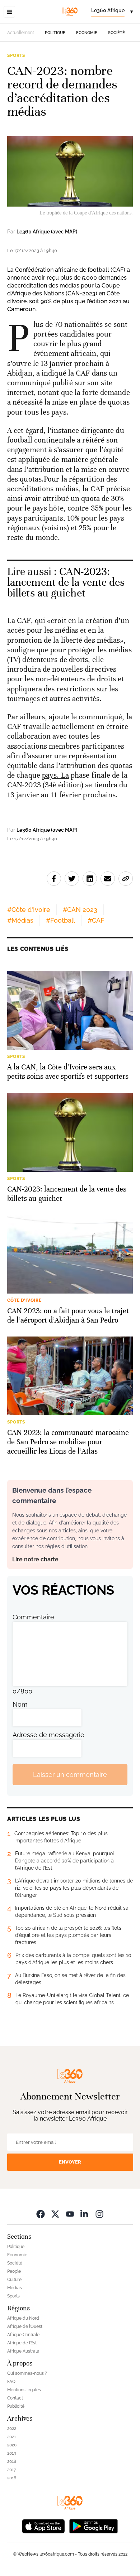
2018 (12, 2461)
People (14, 2271)
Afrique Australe (23, 2351)
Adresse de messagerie (48, 1735)
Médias (15, 2288)
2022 (12, 2428)
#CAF (96, 920)
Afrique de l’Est (22, 2343)
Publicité (16, 2406)
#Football (60, 920)
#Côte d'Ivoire (29, 910)
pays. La (55, 775)
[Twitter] (55, 2214)
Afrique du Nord (23, 2318)
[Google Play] (93, 2526)
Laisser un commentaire (70, 1775)
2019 (12, 2453)
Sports (16, 55)
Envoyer (70, 2162)
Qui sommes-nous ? (27, 2373)
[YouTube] (70, 2214)
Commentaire (33, 1617)
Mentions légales (24, 2390)
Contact (15, 2398)
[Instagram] (99, 2214)
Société (116, 33)
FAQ (11, 2382)
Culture (14, 2280)
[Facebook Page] (41, 2214)
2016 (12, 2478)
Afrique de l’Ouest (25, 2326)
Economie (87, 33)
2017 (11, 2470)
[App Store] (43, 2526)
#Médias (20, 920)
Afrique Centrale (23, 2335)
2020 (12, 2445)
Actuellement (21, 33)
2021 (11, 2437)
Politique (55, 33)
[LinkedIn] (85, 2214)
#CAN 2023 (80, 910)
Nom (20, 1704)
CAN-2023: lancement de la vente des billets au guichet (66, 582)
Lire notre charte (35, 1559)
